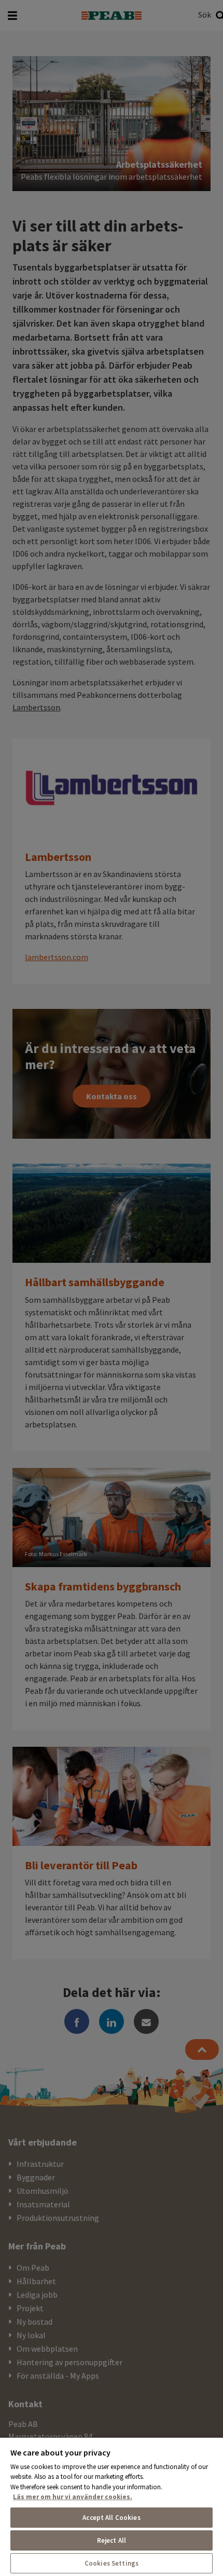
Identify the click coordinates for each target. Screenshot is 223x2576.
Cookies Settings (112, 2563)
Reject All (112, 2540)
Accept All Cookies (111, 2518)
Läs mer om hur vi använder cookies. (73, 2497)
